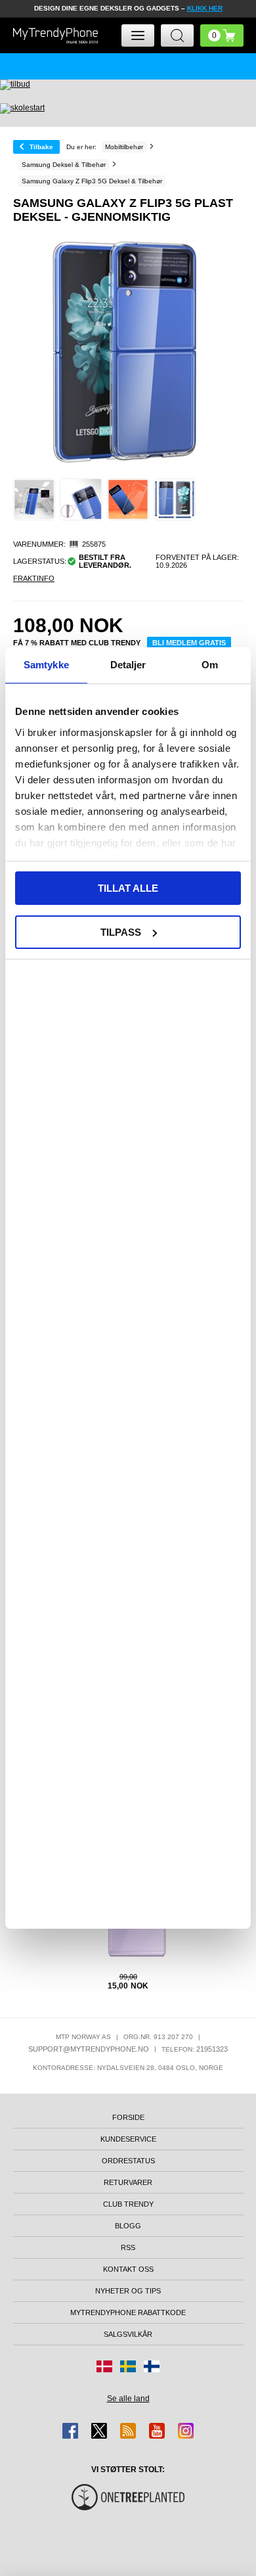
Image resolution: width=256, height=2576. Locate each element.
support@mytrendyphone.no (89, 2049)
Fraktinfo (34, 578)
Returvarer (128, 2182)
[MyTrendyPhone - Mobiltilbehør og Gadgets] (56, 35)
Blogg (128, 2226)
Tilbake (41, 147)
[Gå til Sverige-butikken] (128, 2366)
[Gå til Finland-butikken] (152, 2366)
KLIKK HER (205, 8)
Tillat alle (128, 888)
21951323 (212, 2049)
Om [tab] (210, 665)
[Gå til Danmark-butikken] (104, 2366)
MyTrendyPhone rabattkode (128, 2312)
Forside (128, 2117)
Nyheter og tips (128, 2291)
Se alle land (128, 2399)
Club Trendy (128, 2204)
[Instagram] (186, 2431)
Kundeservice (128, 2139)
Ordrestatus (128, 2161)
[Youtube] (157, 2431)
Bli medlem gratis (189, 643)
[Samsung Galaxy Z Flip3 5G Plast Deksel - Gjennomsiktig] (34, 499)
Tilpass (121, 932)
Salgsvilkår (128, 2334)
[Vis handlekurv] (222, 35)
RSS (128, 2247)
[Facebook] (70, 2431)
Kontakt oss (128, 2269)
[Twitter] (99, 2431)
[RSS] (128, 2431)
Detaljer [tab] (128, 665)
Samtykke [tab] (46, 665)
